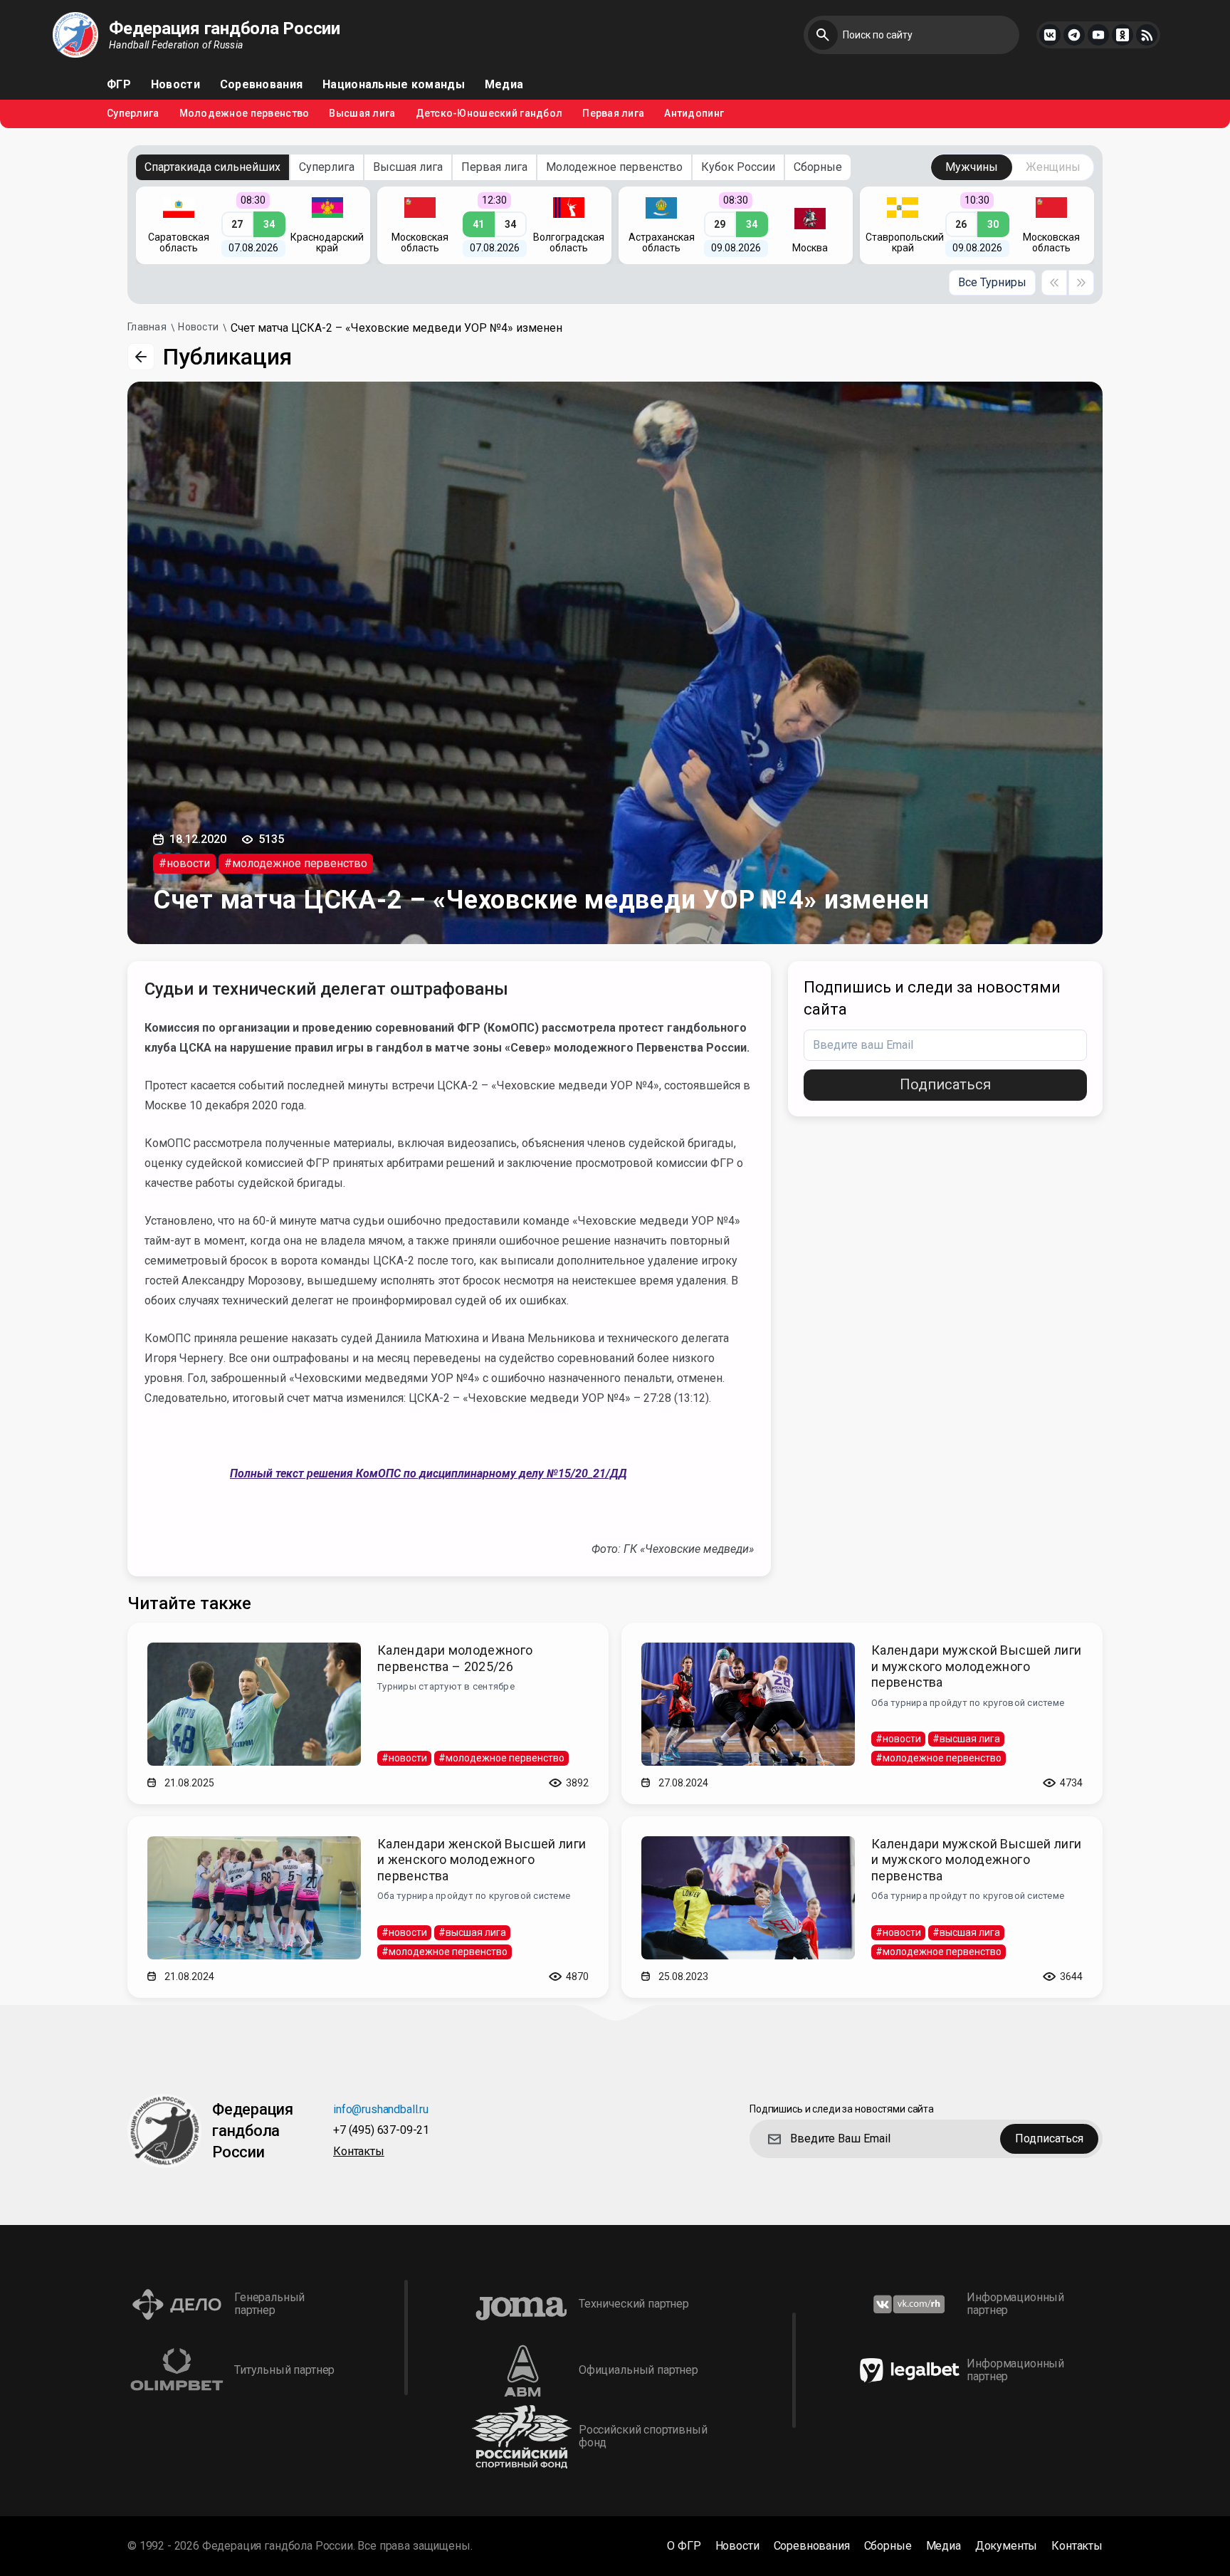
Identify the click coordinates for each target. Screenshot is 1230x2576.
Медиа (504, 85)
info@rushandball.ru (381, 2110)
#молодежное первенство (296, 863)
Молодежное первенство (245, 114)
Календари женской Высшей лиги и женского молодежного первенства (482, 1860)
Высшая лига (362, 114)
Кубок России (738, 167)
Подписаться (945, 1084)
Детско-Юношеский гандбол (489, 114)
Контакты (359, 2152)
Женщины (1053, 167)
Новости (175, 85)
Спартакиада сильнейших (212, 167)
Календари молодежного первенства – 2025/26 (455, 1658)
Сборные (818, 167)
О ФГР (684, 2546)
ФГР (119, 85)
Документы (1006, 2546)
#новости (184, 863)
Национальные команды (394, 85)
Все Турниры (992, 282)
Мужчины (972, 167)
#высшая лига (966, 1739)
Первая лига (613, 114)
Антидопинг (694, 114)
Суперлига (133, 114)
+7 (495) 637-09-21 (381, 2131)
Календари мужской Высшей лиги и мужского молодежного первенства (976, 1666)
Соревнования (261, 85)
